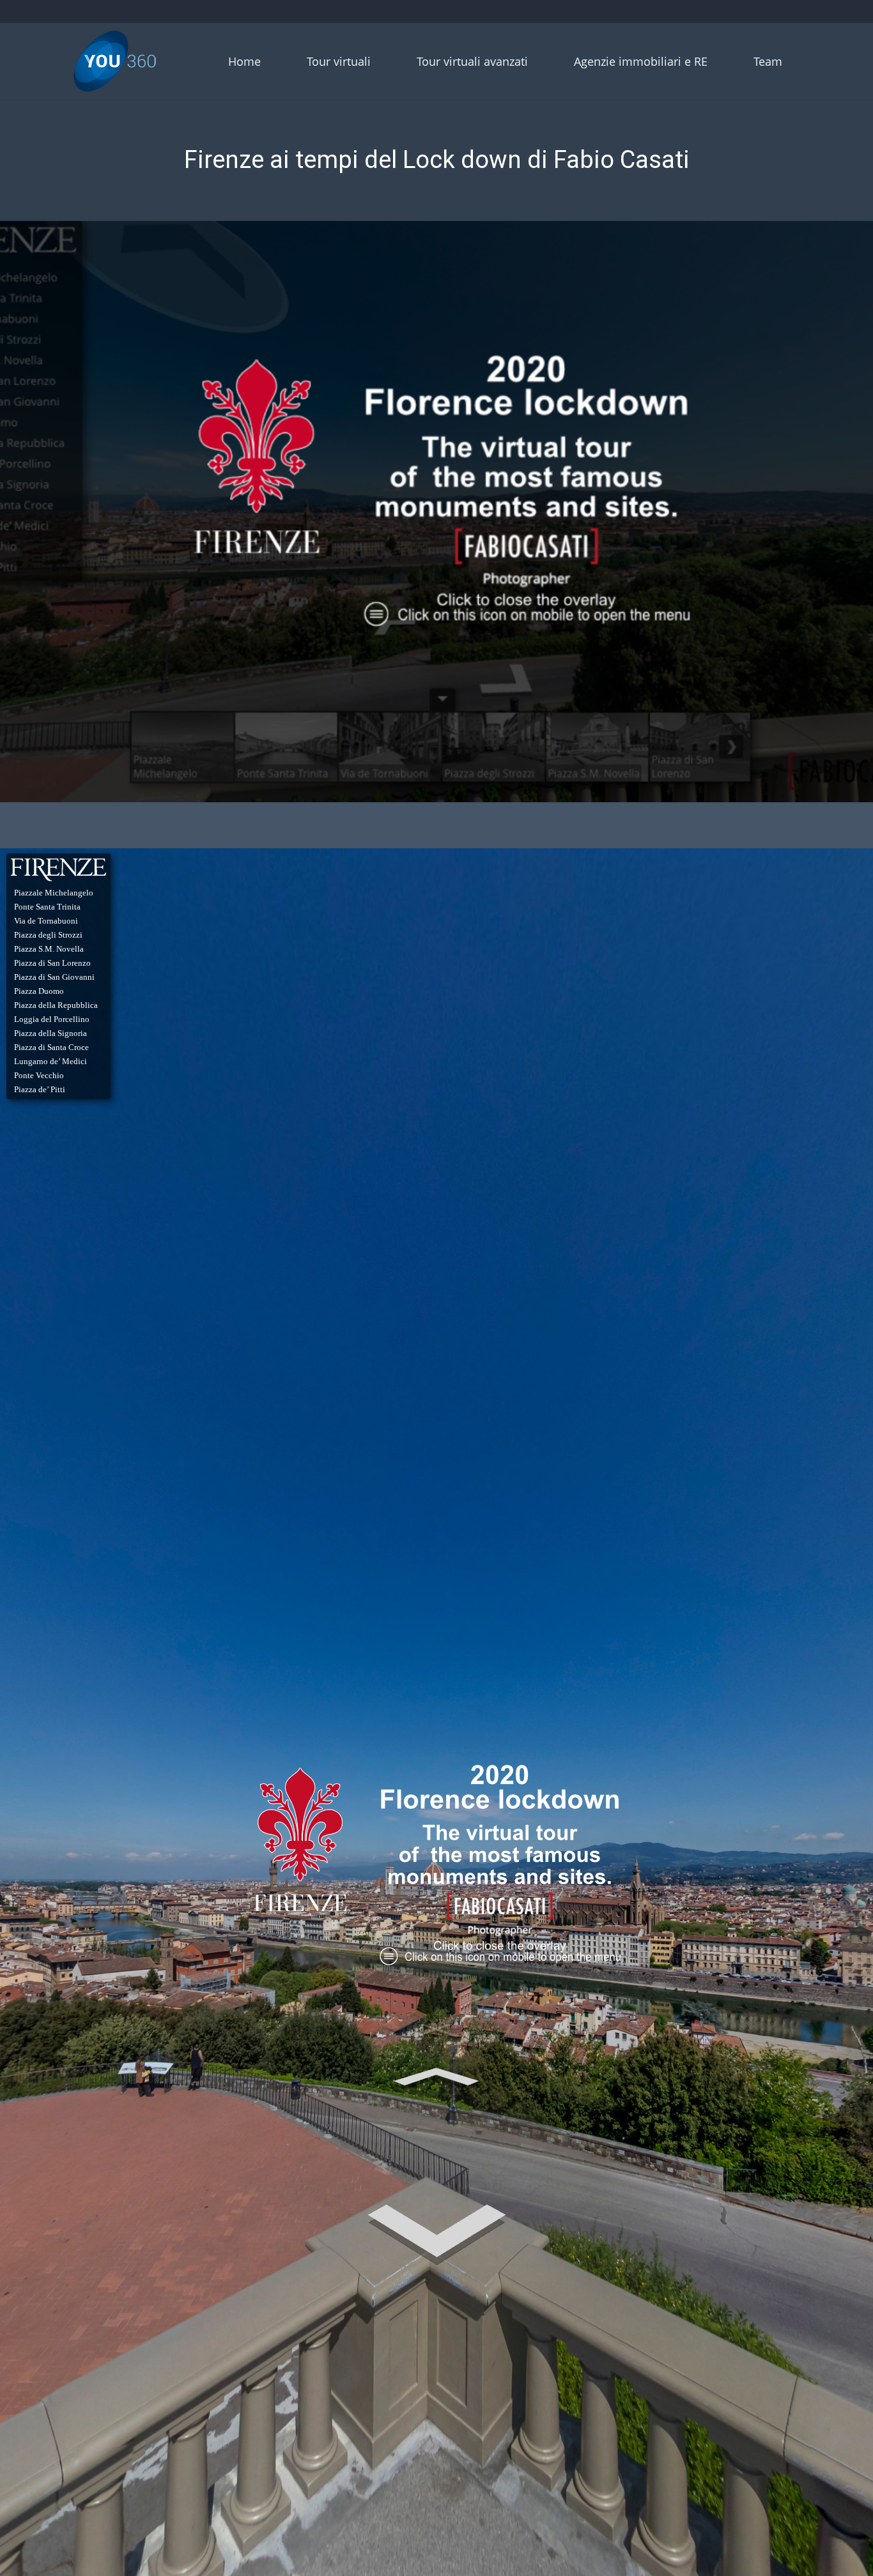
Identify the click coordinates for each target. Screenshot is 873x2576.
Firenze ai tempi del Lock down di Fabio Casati (437, 160)
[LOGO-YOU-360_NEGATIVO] (115, 61)
